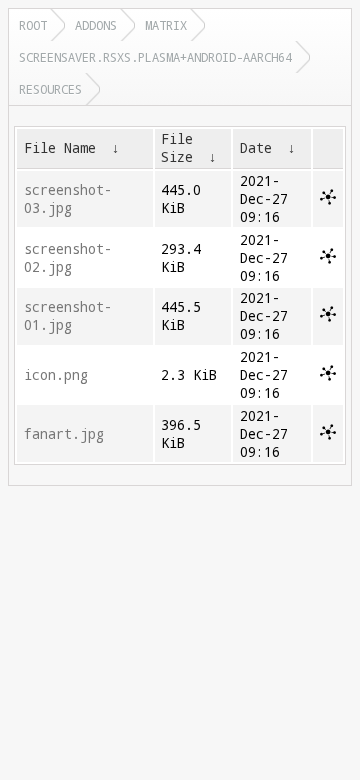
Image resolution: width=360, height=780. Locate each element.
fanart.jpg (64, 434)
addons (96, 25)
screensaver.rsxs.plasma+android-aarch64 (155, 57)
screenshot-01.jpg (68, 316)
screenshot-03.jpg (68, 199)
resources (50, 89)
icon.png (56, 375)
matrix (166, 25)
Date (256, 148)
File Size (177, 148)
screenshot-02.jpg (68, 258)
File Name (60, 148)
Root (33, 25)
